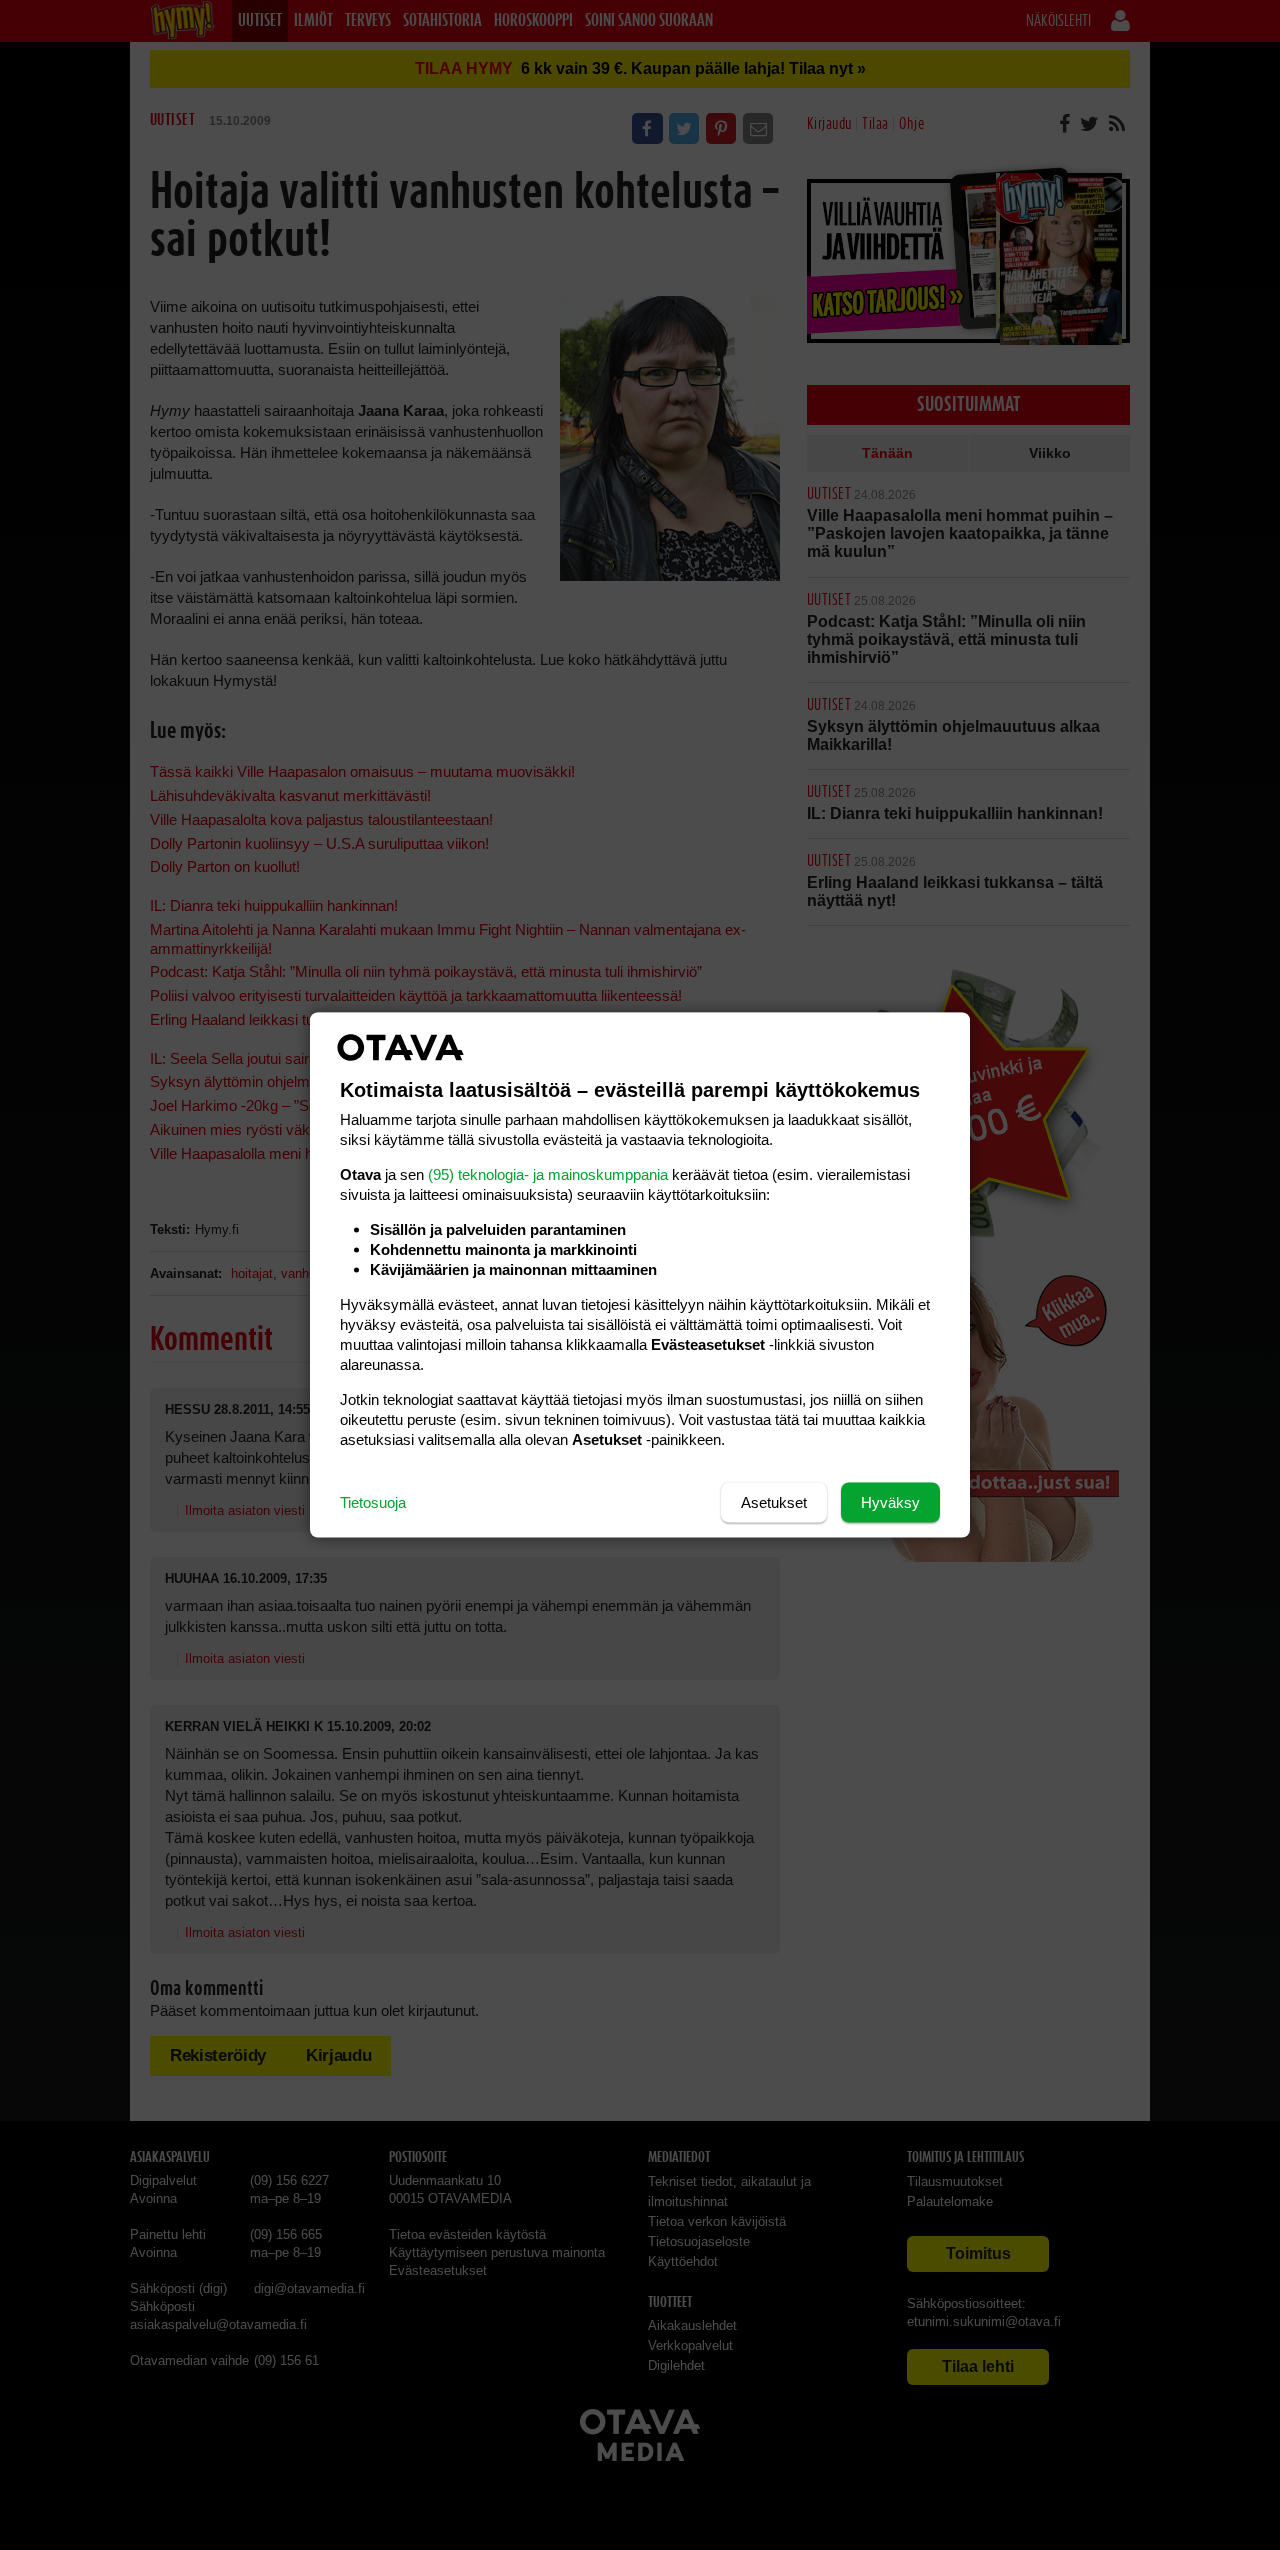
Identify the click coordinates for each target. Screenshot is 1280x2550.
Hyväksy (890, 1502)
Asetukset (774, 1502)
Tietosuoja (373, 1502)
